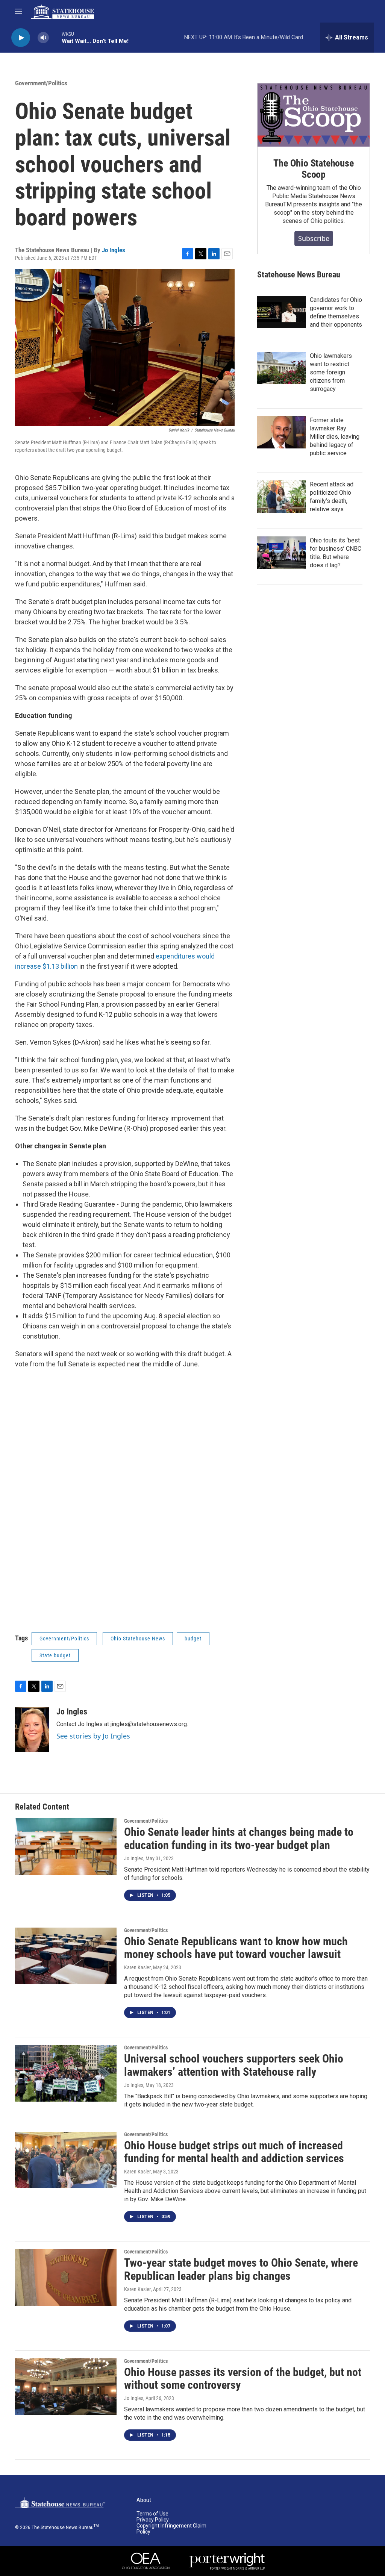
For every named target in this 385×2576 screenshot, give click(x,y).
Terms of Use (152, 2514)
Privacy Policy (153, 2520)
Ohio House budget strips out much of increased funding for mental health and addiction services (234, 2152)
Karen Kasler (137, 1967)
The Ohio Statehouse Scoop (313, 169)
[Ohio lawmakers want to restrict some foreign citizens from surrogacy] (282, 368)
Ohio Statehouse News (138, 1639)
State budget (55, 1655)
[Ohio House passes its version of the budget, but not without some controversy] (66, 2387)
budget (193, 1639)
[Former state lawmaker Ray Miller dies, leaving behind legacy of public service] (282, 432)
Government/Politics (41, 83)
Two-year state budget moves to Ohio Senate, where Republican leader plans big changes (241, 2269)
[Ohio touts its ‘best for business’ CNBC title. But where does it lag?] (282, 553)
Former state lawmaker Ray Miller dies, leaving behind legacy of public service (335, 437)
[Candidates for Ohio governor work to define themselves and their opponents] (282, 312)
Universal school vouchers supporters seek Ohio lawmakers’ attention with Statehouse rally (234, 2065)
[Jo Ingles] (32, 1729)
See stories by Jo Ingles (93, 1736)
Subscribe (314, 238)
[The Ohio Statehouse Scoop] (314, 115)
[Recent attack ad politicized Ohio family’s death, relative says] (282, 497)
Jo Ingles (114, 250)
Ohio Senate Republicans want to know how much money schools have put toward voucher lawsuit (236, 1948)
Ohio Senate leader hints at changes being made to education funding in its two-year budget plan (239, 1838)
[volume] (43, 38)
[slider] (55, 37)
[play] (21, 38)
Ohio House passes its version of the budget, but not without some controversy (243, 2379)
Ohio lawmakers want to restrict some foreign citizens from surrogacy (331, 372)
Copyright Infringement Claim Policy (171, 2529)
